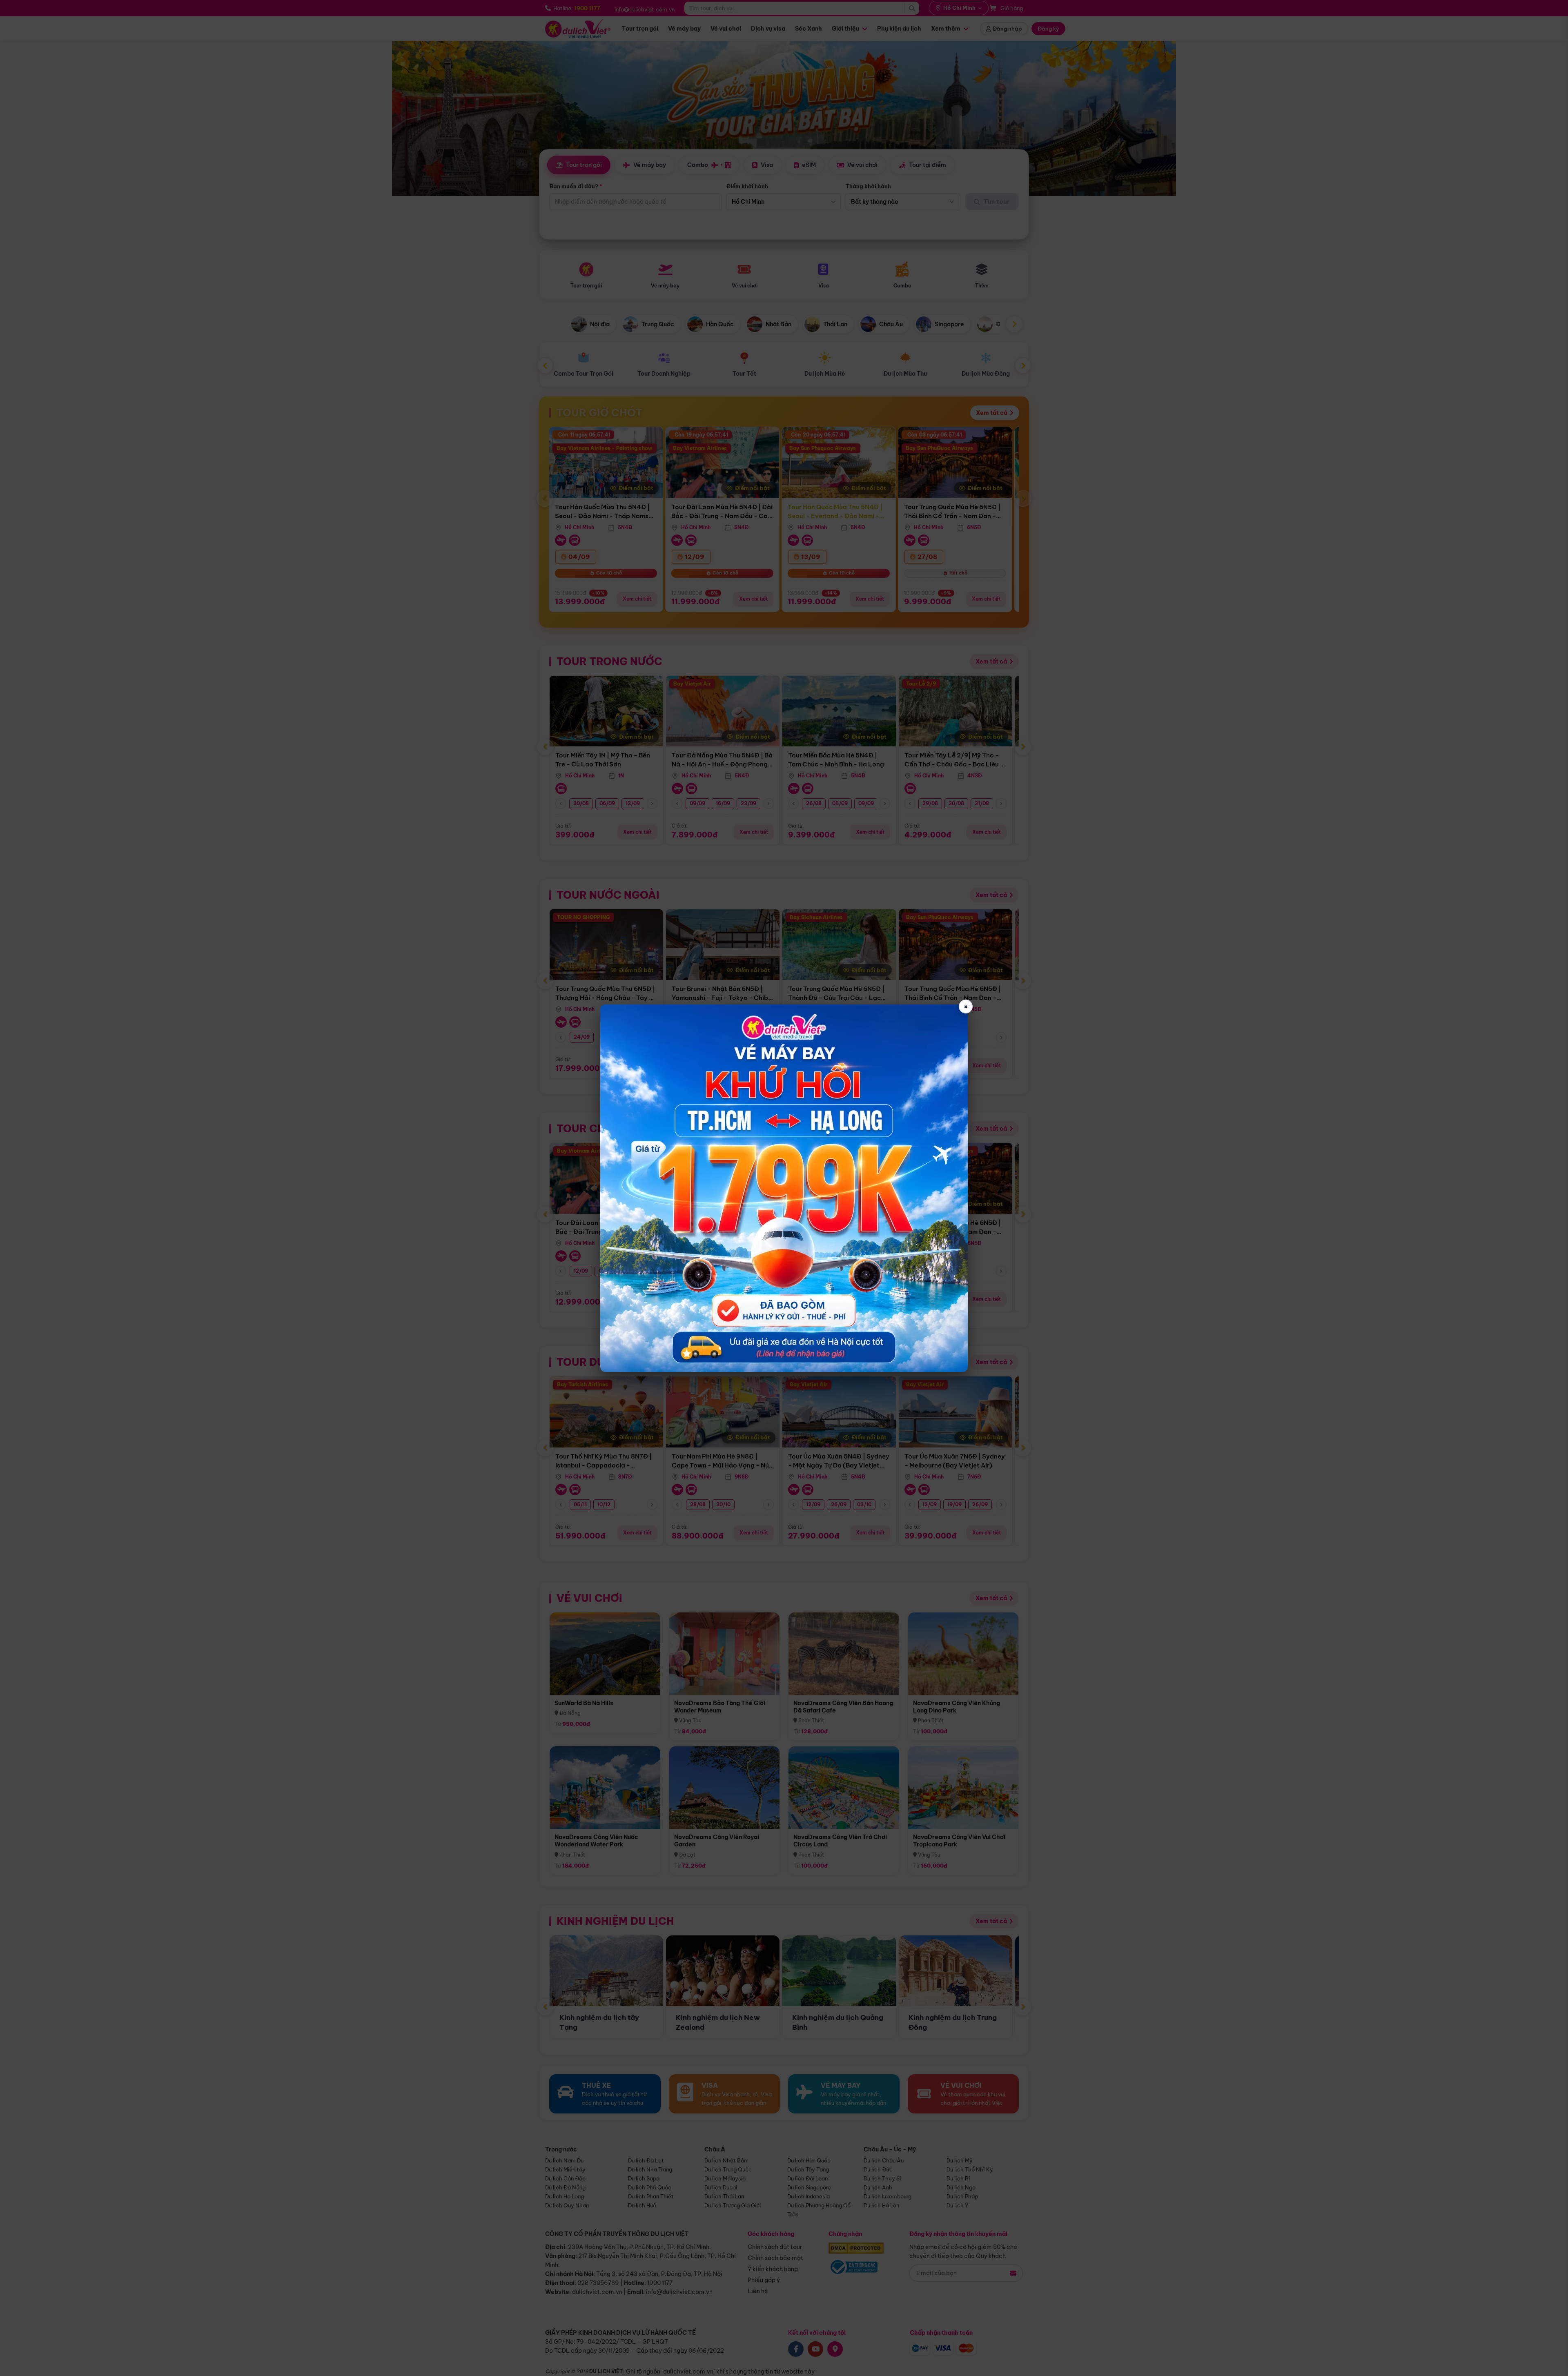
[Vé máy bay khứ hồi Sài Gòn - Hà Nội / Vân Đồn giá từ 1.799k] (784, 1188)
